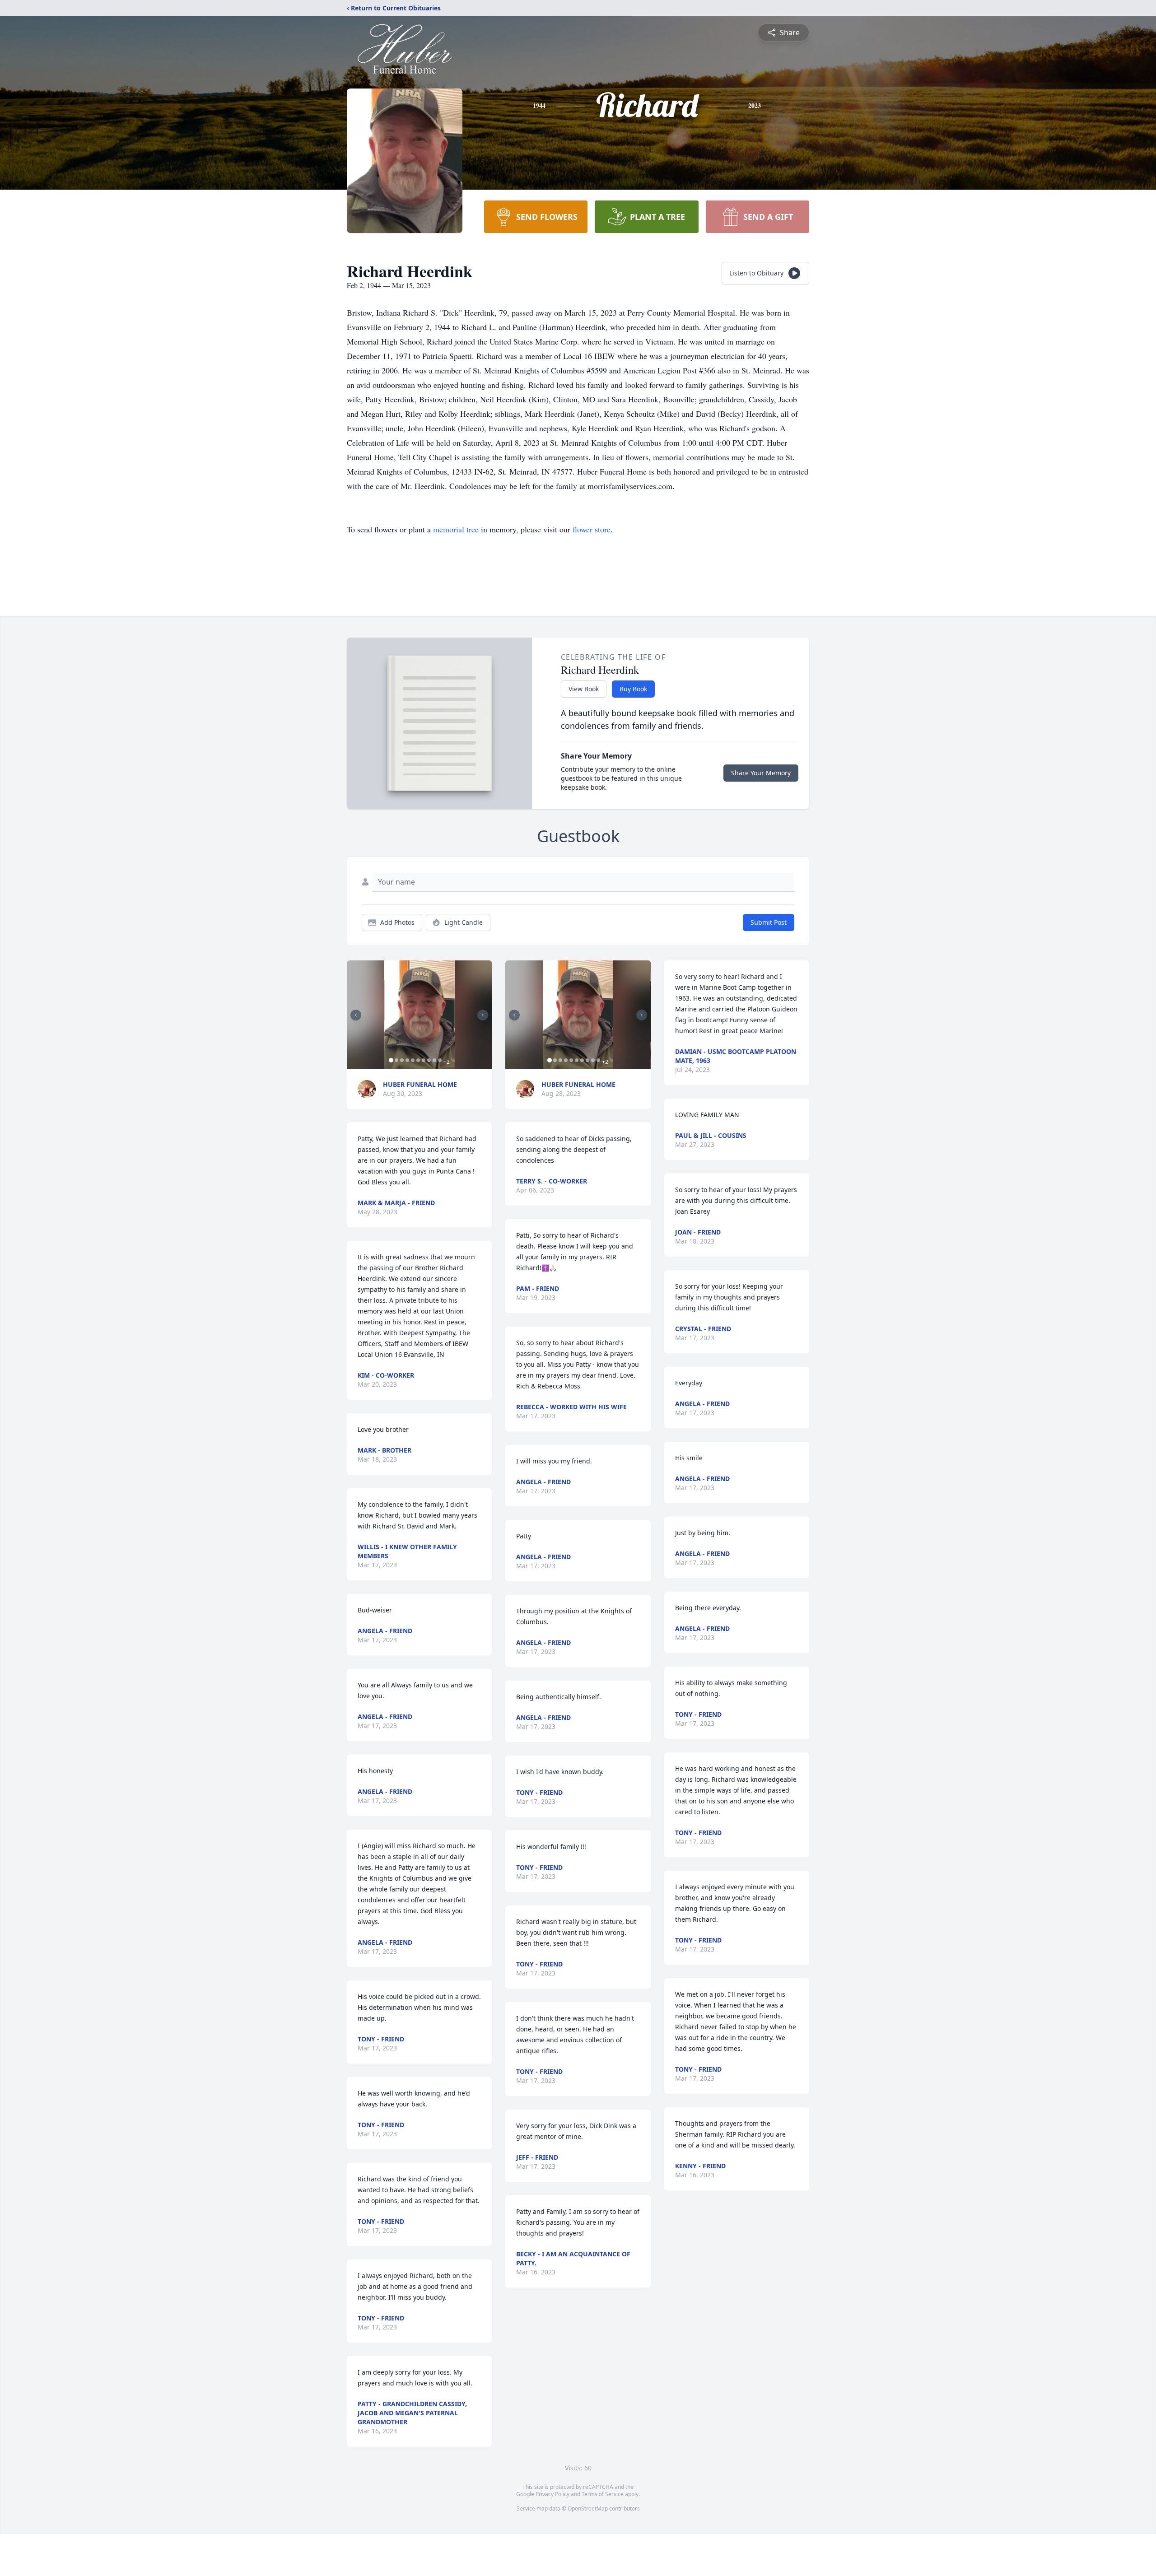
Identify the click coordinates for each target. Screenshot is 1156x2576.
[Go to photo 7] (424, 1060)
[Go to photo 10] (440, 1060)
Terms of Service (603, 2494)
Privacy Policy (552, 2494)
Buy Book (633, 689)
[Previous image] (356, 1015)
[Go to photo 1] (391, 1060)
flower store (592, 529)
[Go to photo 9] (434, 1060)
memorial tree (456, 529)
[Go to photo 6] (418, 1060)
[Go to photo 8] (429, 1060)
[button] (420, 1015)
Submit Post (769, 922)
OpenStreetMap (588, 2508)
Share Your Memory (761, 773)
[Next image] (483, 1015)
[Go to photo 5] (413, 1060)
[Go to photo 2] (396, 1060)
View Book (584, 689)
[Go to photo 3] (402, 1060)
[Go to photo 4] (407, 1060)
